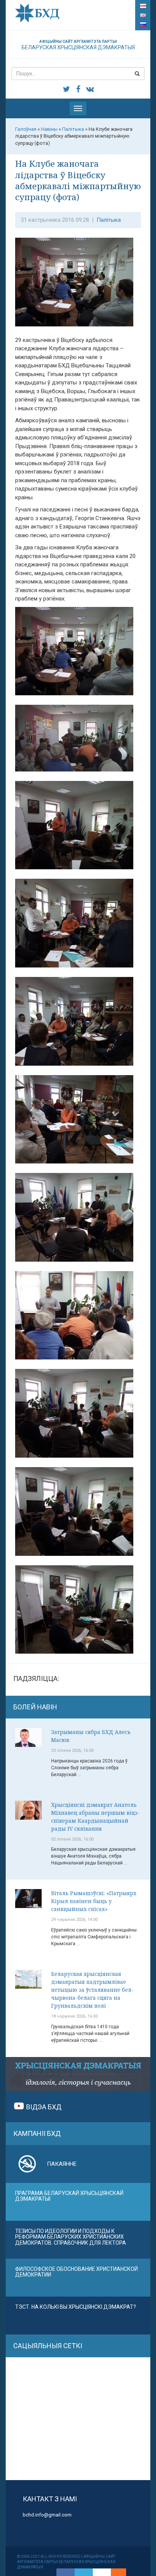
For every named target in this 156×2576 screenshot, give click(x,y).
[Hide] (122, 2572)
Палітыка (109, 220)
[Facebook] (66, 2572)
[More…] (115, 2572)
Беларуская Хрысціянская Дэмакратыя (78, 45)
